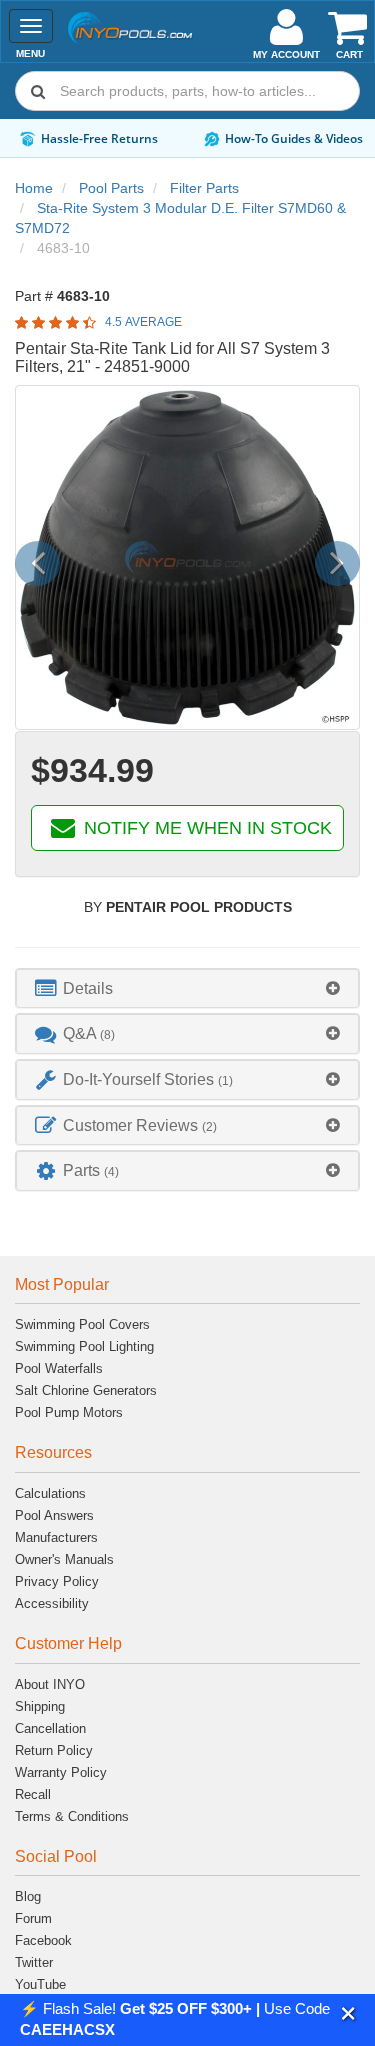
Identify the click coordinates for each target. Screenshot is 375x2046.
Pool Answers (54, 1515)
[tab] (187, 988)
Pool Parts (111, 188)
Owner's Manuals (64, 1559)
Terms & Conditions (72, 1816)
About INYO (50, 1684)
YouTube (40, 1984)
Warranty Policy (61, 1772)
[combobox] (187, 91)
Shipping (40, 1706)
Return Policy (54, 1750)
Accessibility (52, 1603)
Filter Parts (204, 188)
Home (34, 188)
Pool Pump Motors (69, 1412)
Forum (33, 1918)
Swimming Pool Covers (82, 1324)
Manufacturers (56, 1537)
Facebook (43, 1940)
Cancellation (50, 1728)
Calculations (50, 1493)
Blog (28, 1896)
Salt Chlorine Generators (86, 1390)
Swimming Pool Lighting (84, 1346)
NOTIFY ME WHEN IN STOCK (205, 828)
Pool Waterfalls (59, 1368)
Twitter (34, 1962)
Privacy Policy (57, 1581)
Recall (33, 1794)
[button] (348, 2013)
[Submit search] (38, 91)
